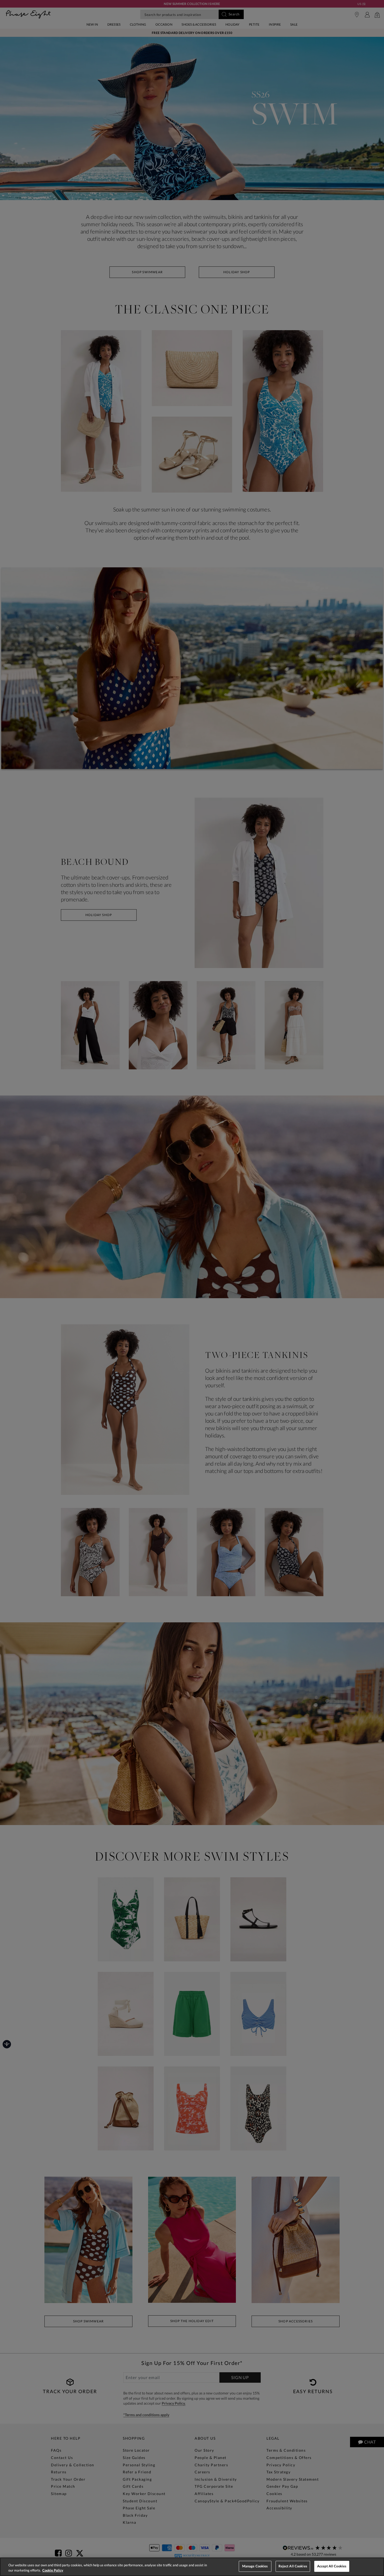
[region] (192, 2567)
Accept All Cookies (332, 2566)
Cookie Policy (53, 2570)
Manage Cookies (255, 2566)
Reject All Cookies (293, 2566)
